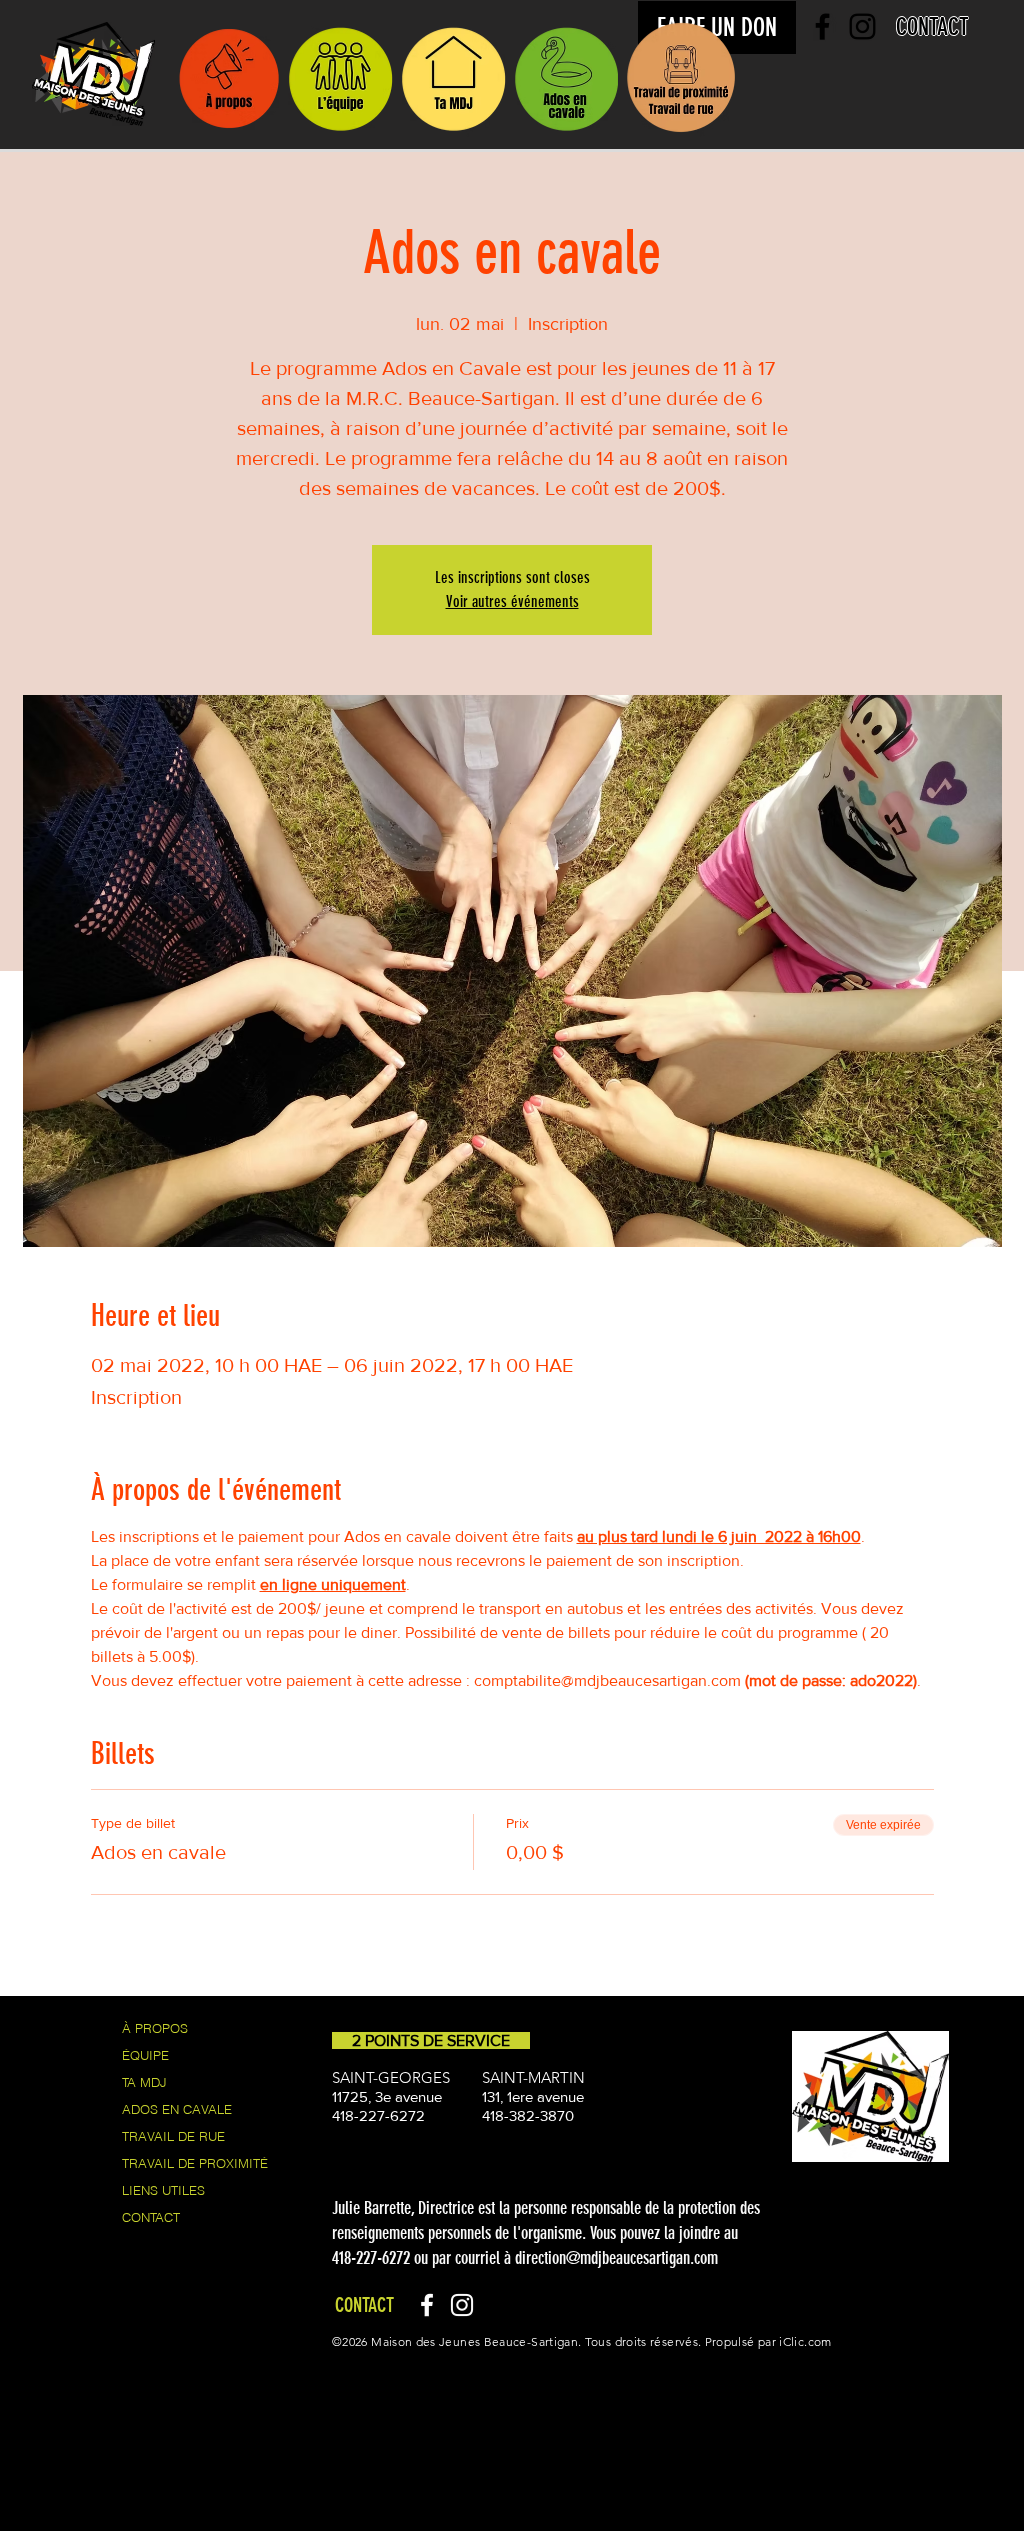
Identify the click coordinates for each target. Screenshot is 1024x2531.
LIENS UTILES (163, 2190)
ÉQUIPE (145, 2055)
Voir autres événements (512, 601)
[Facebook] (427, 2305)
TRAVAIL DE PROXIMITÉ (195, 2163)
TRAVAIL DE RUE (173, 2136)
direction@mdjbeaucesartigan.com (616, 2258)
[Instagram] (462, 2305)
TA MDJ (144, 2082)
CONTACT (151, 2217)
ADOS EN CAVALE (177, 2109)
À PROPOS (155, 2028)
